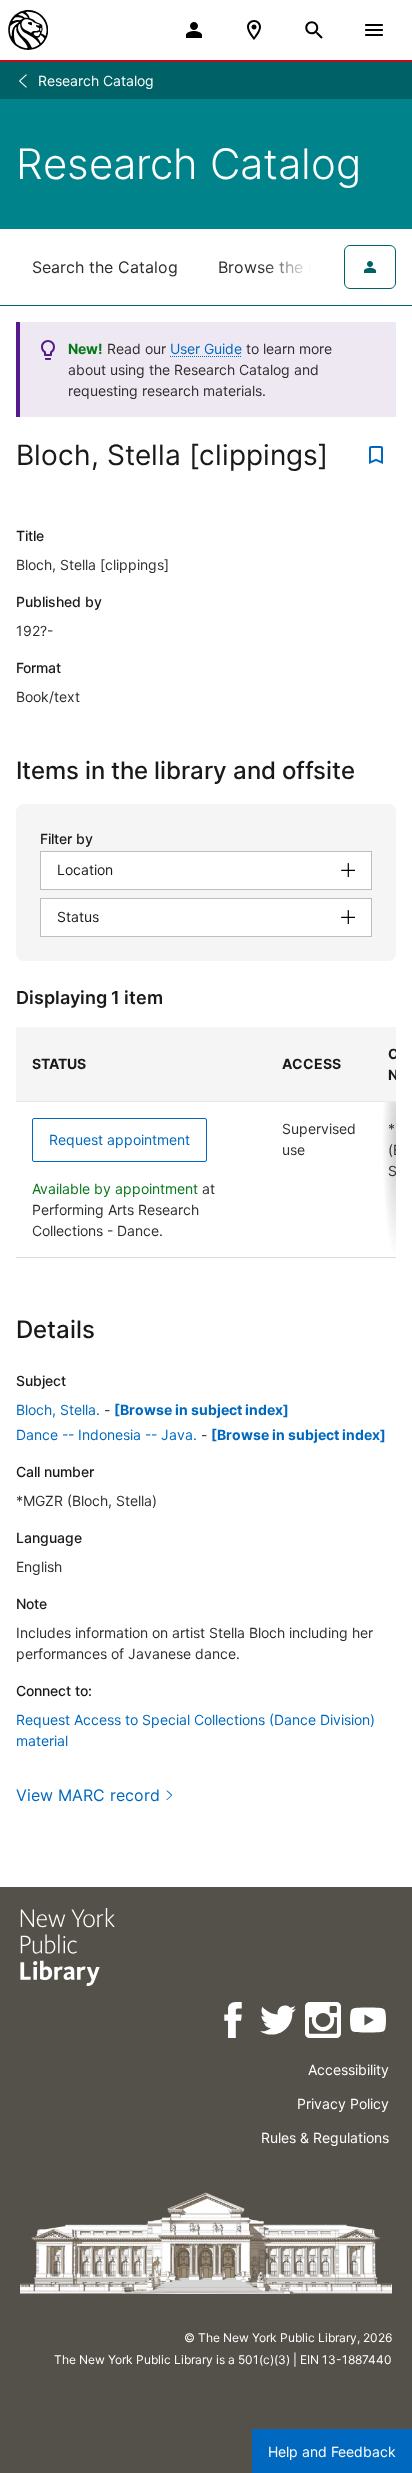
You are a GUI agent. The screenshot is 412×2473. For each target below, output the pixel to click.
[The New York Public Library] (28, 30)
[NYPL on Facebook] (234, 2023)
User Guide (206, 348)
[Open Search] (314, 30)
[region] (206, 1142)
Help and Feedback (332, 2451)
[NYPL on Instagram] (324, 2023)
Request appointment (119, 1139)
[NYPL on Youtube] (369, 2023)
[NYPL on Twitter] (279, 2023)
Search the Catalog (105, 267)
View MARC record (88, 1795)
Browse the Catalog (293, 267)
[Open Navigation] (374, 30)
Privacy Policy (343, 2103)
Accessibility (348, 2069)
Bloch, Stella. (58, 1409)
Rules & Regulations (325, 2137)
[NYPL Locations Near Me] (254, 30)
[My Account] (194, 30)
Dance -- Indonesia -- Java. (106, 1434)
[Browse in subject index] (201, 1409)
